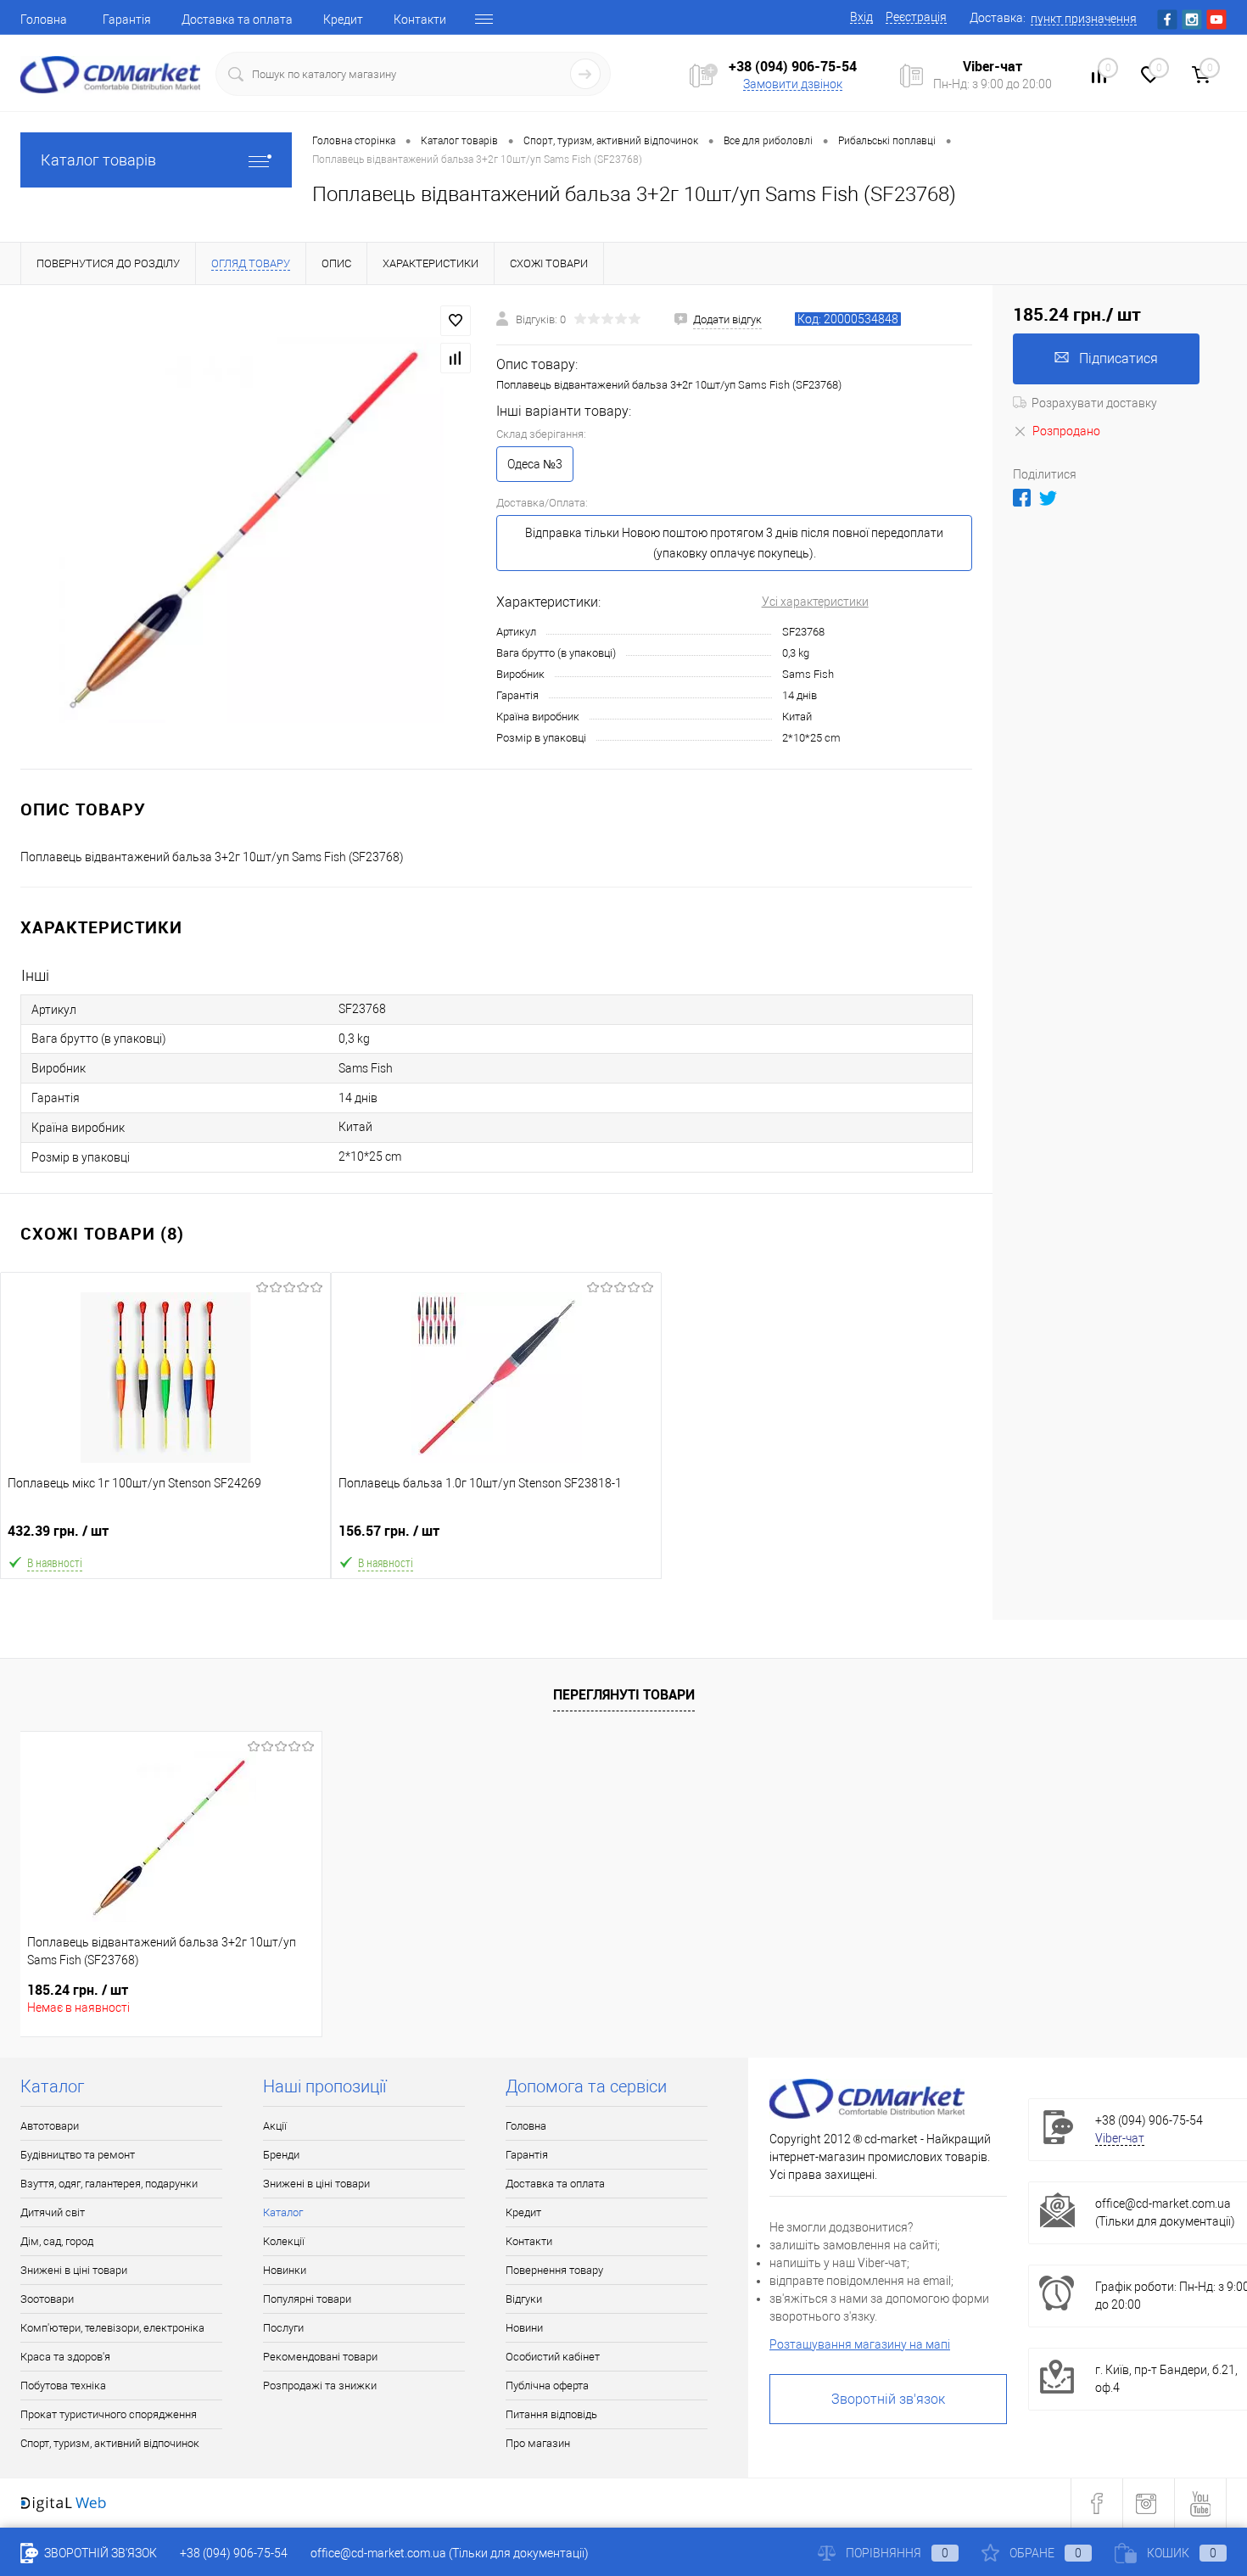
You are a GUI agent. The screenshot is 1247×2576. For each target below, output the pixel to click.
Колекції (284, 2241)
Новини (524, 2328)
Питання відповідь (551, 2414)
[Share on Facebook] (1022, 498)
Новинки (285, 2270)
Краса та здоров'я (65, 2357)
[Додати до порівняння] (456, 358)
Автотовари (50, 2126)
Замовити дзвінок (793, 84)
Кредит (343, 20)
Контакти (420, 20)
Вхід (861, 17)
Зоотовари (47, 2299)
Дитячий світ (53, 2212)
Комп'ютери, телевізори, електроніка (112, 2328)
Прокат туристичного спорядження (109, 2414)
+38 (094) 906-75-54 (793, 66)
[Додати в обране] (456, 321)
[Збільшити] (248, 527)
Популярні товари (307, 2299)
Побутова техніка (63, 2386)
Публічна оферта (547, 2386)
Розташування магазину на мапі (860, 2344)
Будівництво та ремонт (78, 2155)
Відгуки (524, 2299)
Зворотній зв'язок (888, 2399)
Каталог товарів (98, 160)
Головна (44, 20)
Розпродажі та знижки (320, 2386)
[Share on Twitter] (1048, 498)
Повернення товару (554, 2270)
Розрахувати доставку (1094, 403)
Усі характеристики (815, 602)
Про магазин (538, 2443)
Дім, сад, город (57, 2241)
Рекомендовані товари (320, 2357)
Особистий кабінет (553, 2357)
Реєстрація (916, 17)
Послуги (283, 2328)
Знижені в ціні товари (74, 2270)
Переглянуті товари (624, 1694)
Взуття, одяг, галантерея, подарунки (109, 2184)
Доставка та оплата (237, 20)
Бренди (281, 2155)
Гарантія (127, 20)
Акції (275, 2126)
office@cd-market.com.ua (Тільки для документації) (450, 2553)
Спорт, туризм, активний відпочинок (110, 2443)
